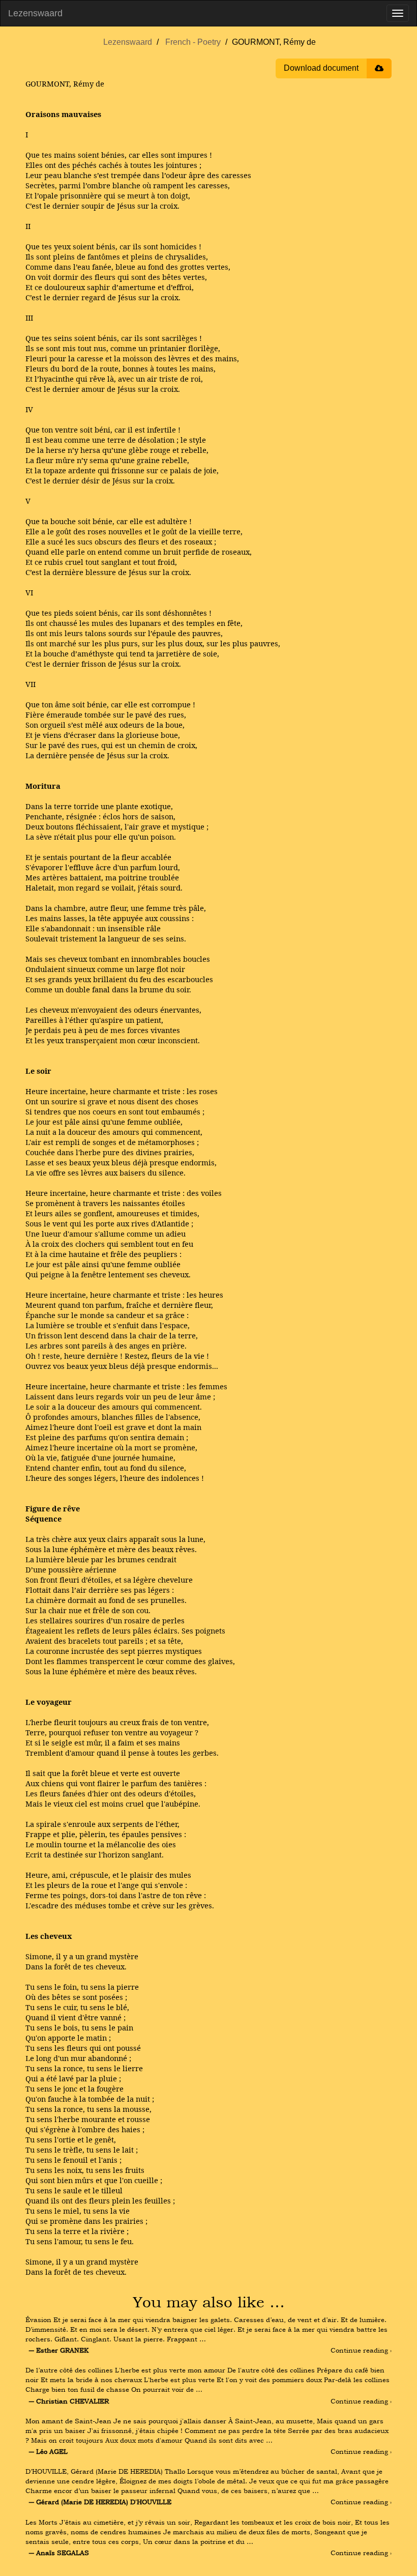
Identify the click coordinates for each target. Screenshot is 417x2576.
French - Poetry (193, 42)
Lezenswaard (35, 13)
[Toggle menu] (398, 13)
